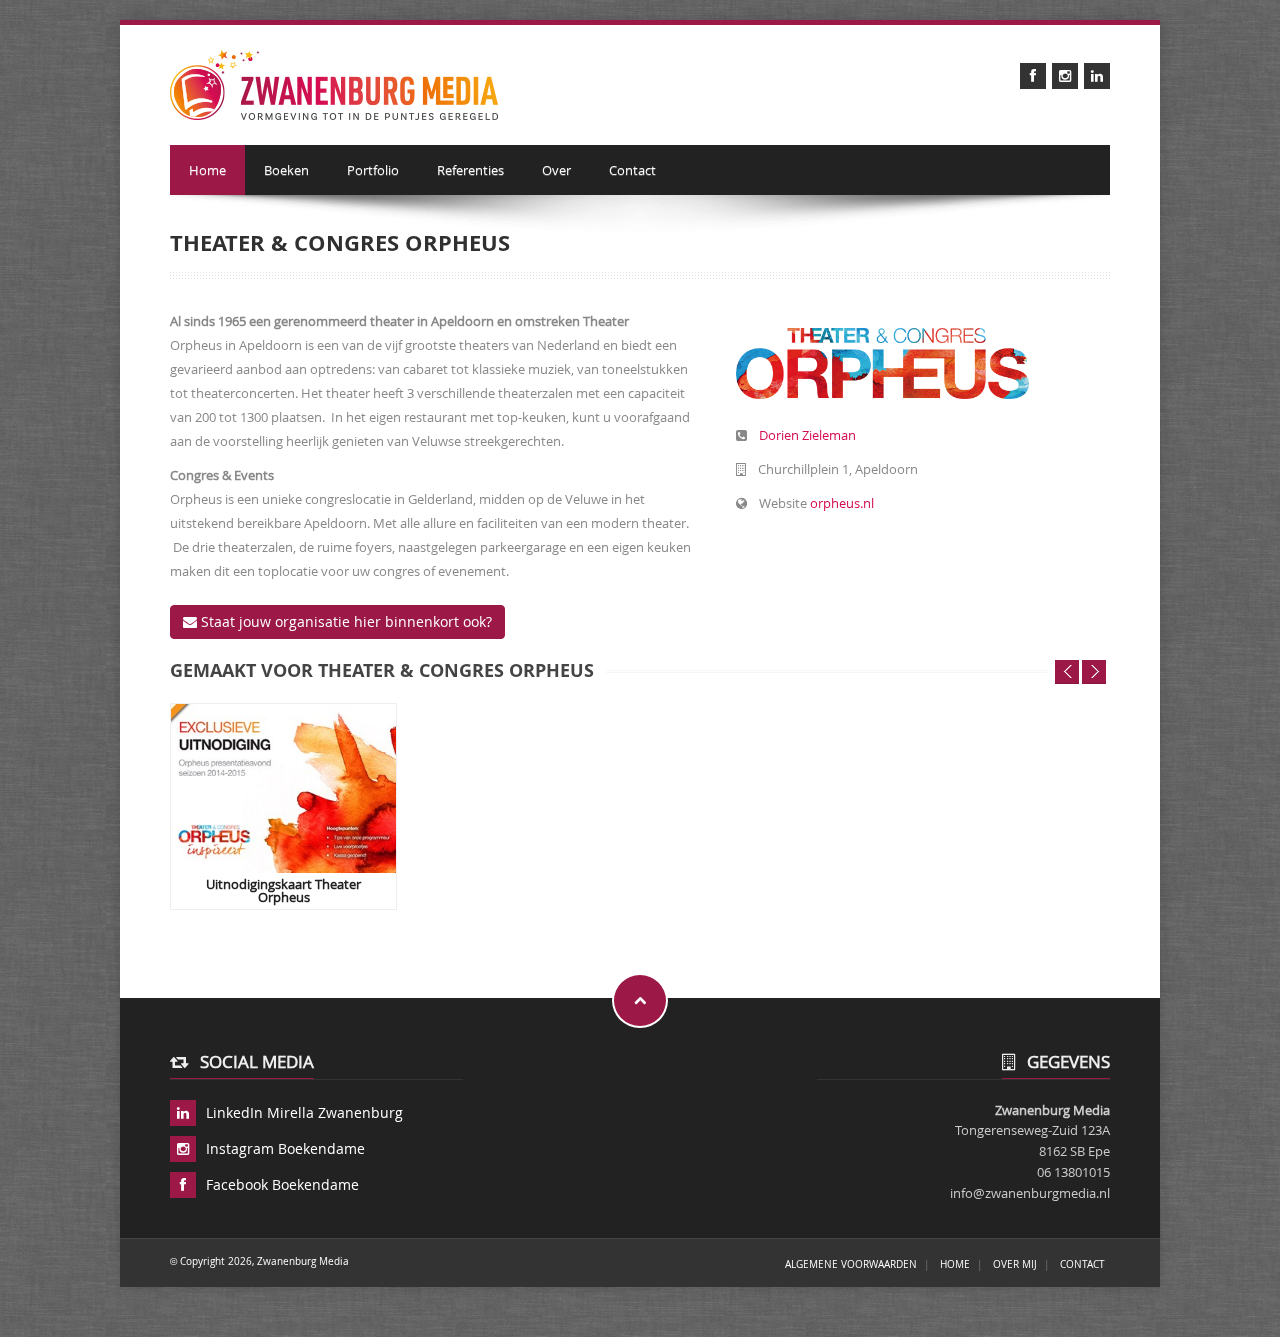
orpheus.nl (842, 503)
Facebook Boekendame (282, 1184)
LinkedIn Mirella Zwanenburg (304, 1112)
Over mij (1015, 1264)
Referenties (470, 170)
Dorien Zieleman (807, 435)
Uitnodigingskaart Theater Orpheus (283, 891)
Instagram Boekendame (285, 1148)
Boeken (286, 170)
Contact (632, 170)
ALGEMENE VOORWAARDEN (851, 1264)
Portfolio (373, 170)
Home (207, 170)
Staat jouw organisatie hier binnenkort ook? (344, 621)
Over (556, 170)
